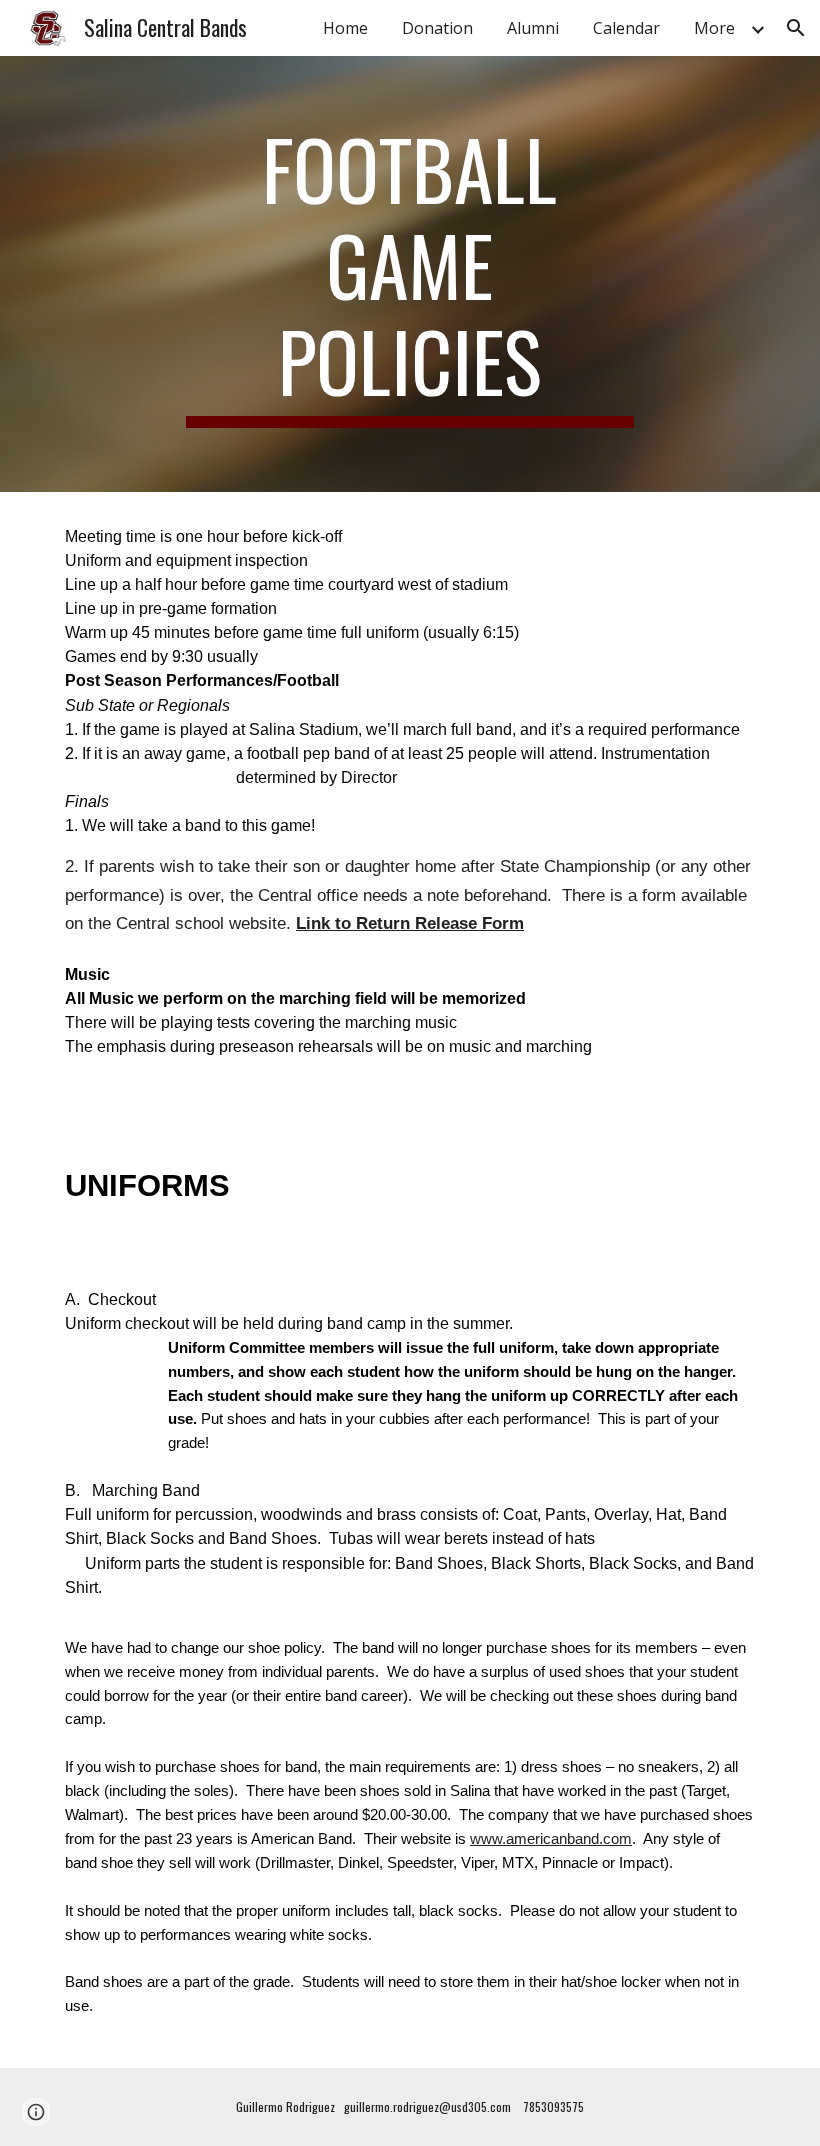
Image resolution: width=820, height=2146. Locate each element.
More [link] (714, 28)
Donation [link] (437, 28)
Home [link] (345, 28)
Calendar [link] (626, 28)
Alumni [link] (533, 28)
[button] (796, 28)
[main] (410, 274)
